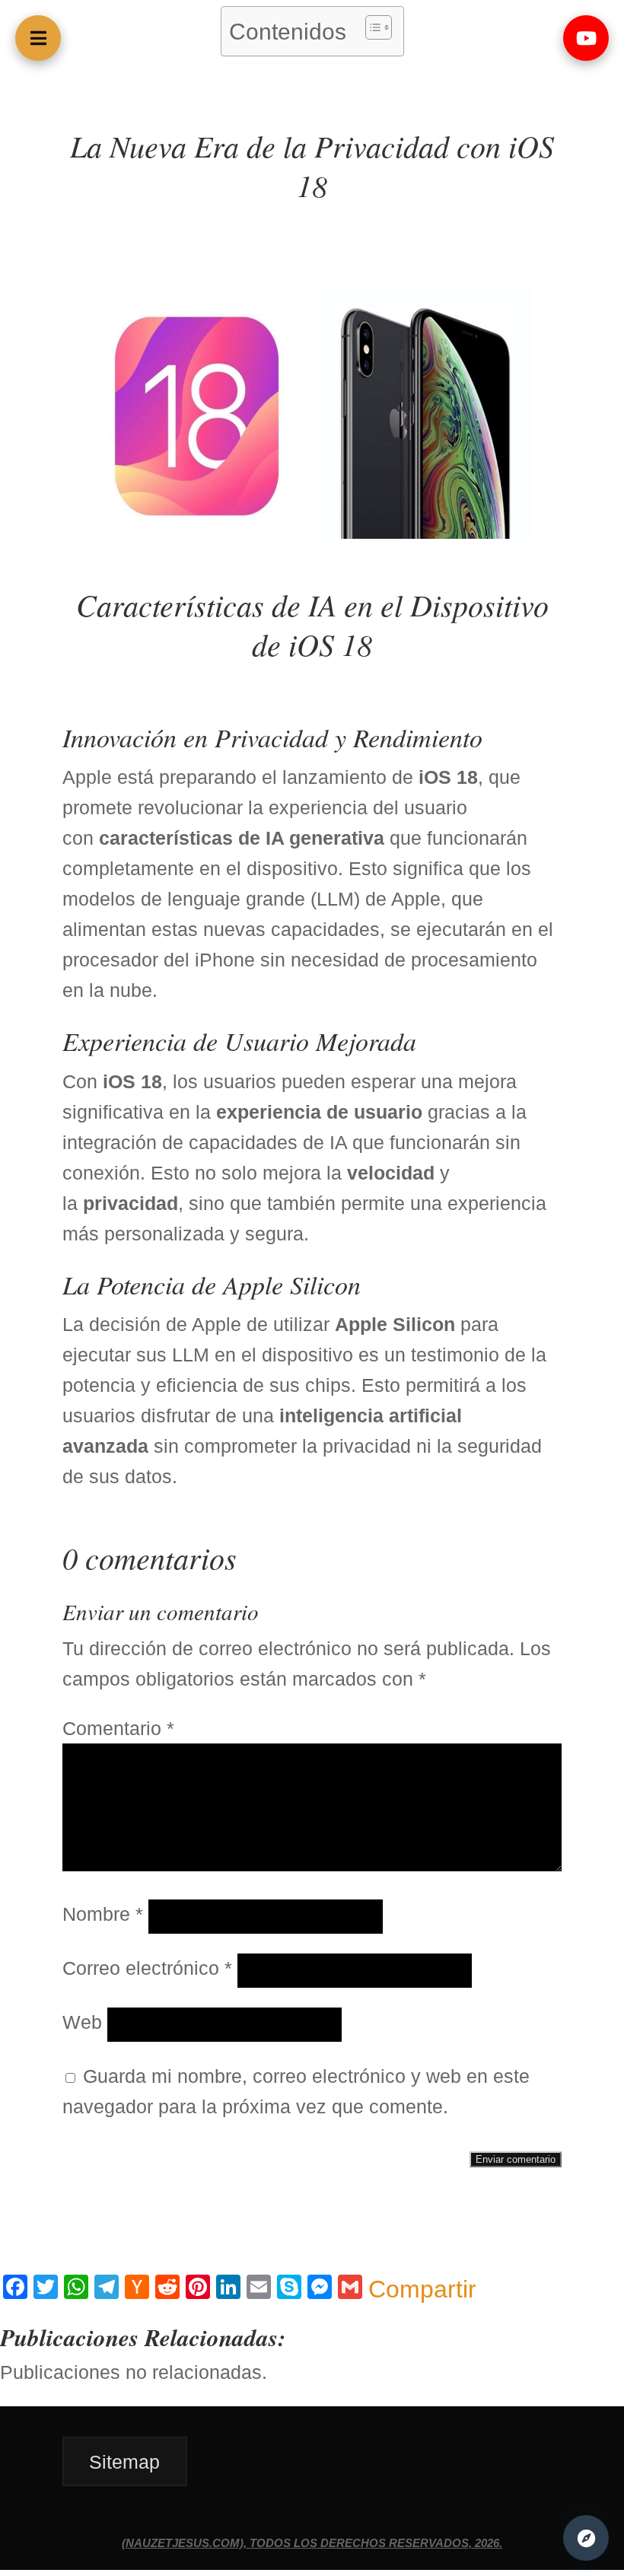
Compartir (422, 2289)
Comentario (118, 1728)
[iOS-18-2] (312, 532)
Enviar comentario (516, 2159)
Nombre (103, 1914)
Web (82, 2022)
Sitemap (124, 2461)
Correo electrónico (147, 1968)
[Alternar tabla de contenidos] (371, 27)
